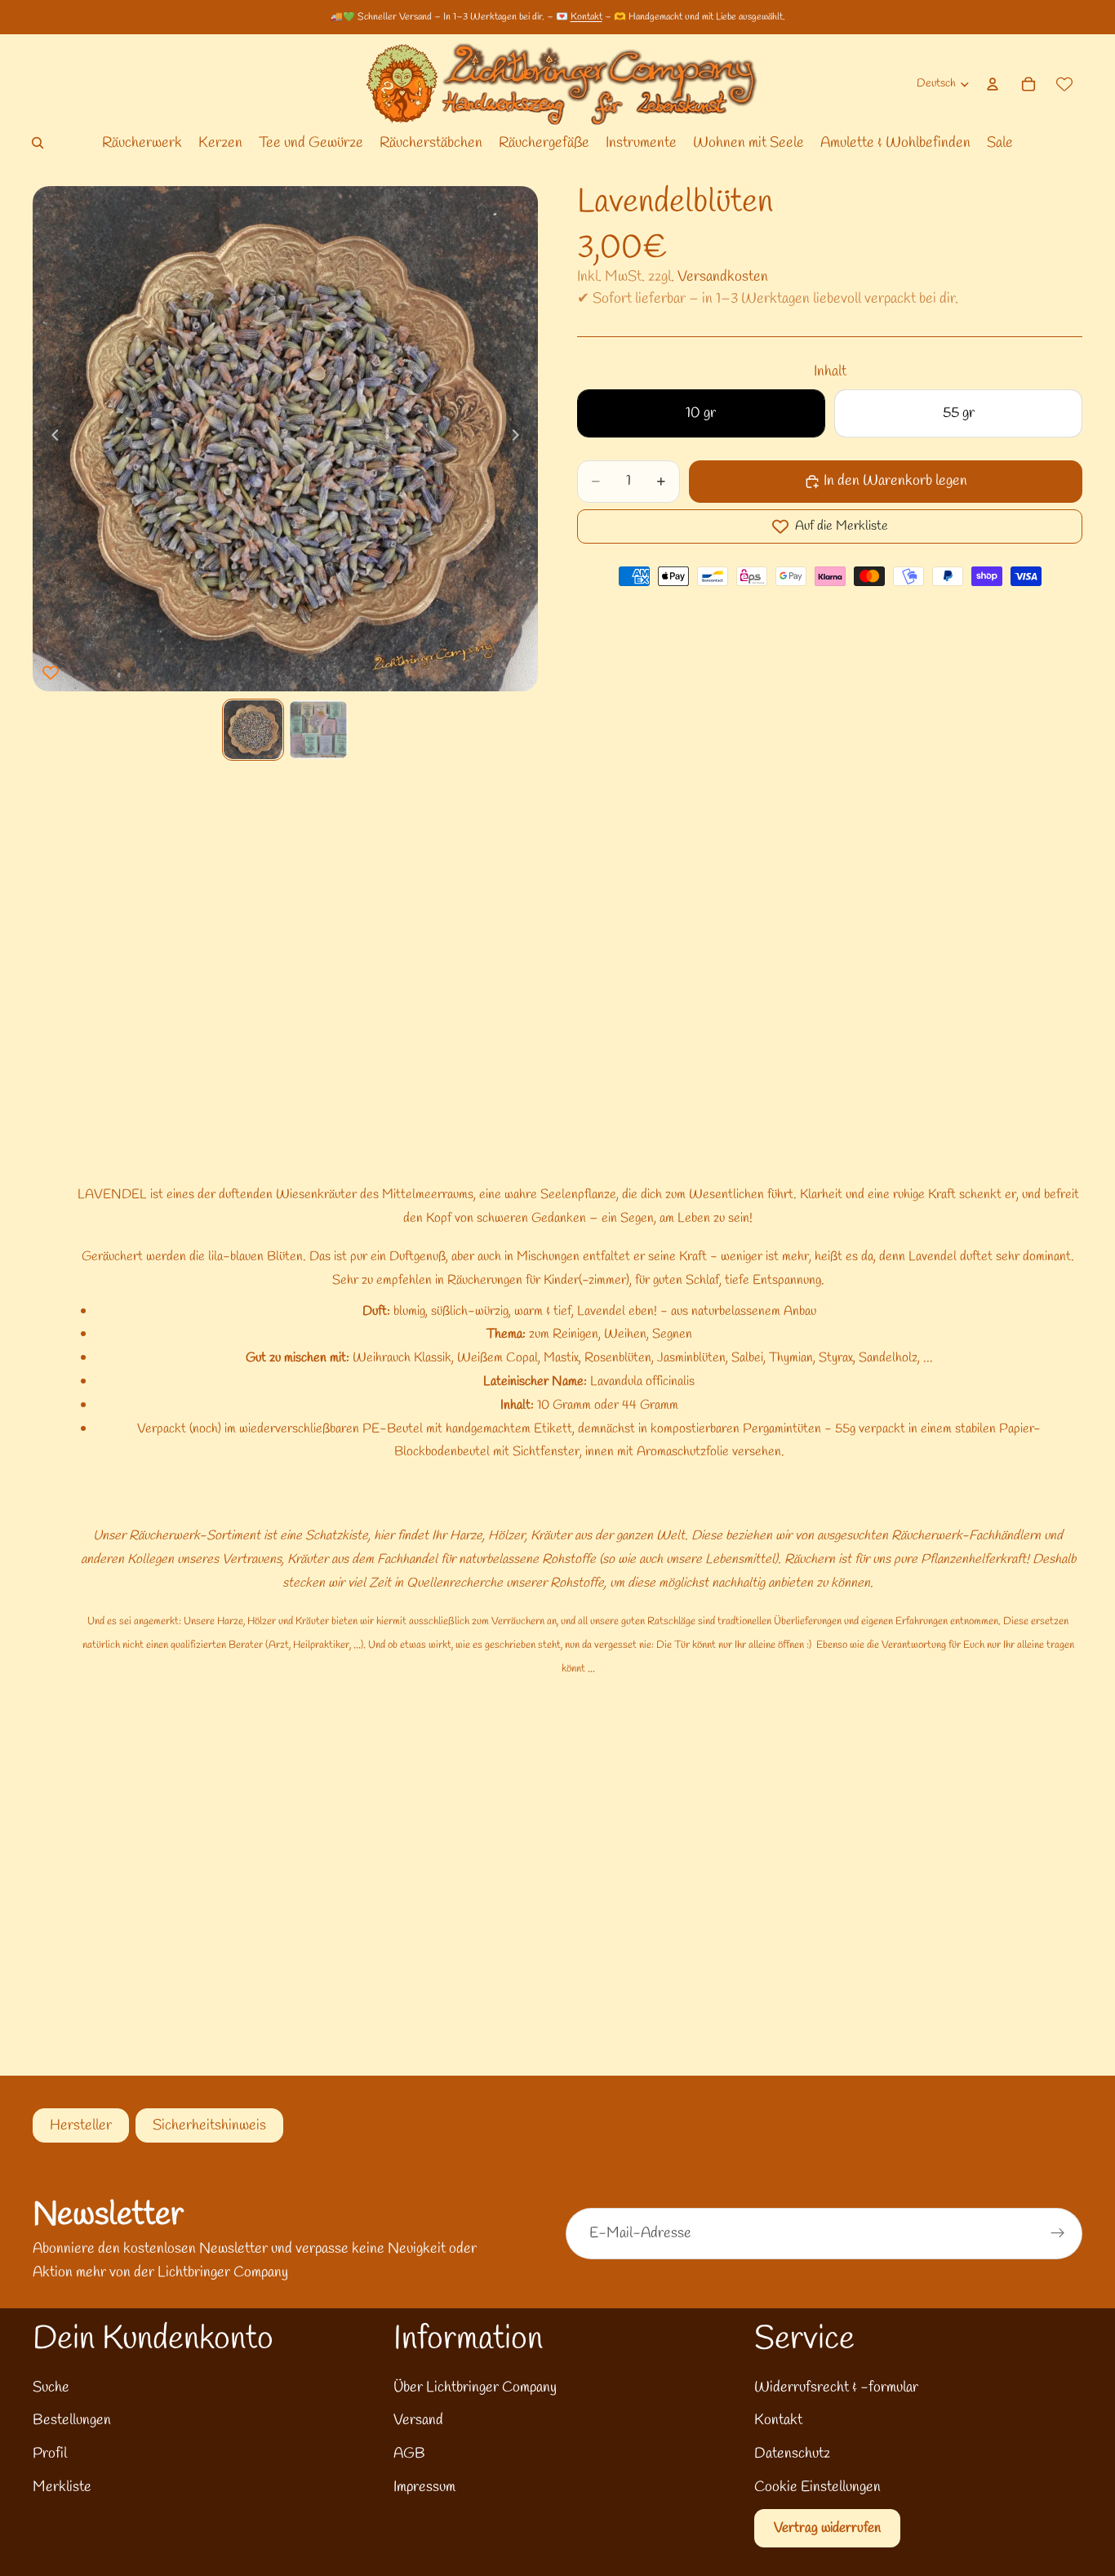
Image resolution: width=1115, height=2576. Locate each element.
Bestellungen (72, 2420)
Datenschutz (792, 2454)
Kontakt (586, 17)
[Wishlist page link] (1064, 84)
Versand (418, 2420)
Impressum (424, 2487)
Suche (51, 2387)
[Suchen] (38, 143)
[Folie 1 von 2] (253, 730)
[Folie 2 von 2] (318, 730)
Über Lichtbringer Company (475, 2387)
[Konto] (993, 84)
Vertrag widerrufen (827, 2528)
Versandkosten (723, 277)
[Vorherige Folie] (51, 439)
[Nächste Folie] (520, 439)
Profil (50, 2454)
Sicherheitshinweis (209, 2125)
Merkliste (62, 2487)
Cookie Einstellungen (817, 2487)
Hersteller (81, 2125)
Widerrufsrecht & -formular (836, 2387)
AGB (409, 2454)
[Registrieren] (1058, 2233)
